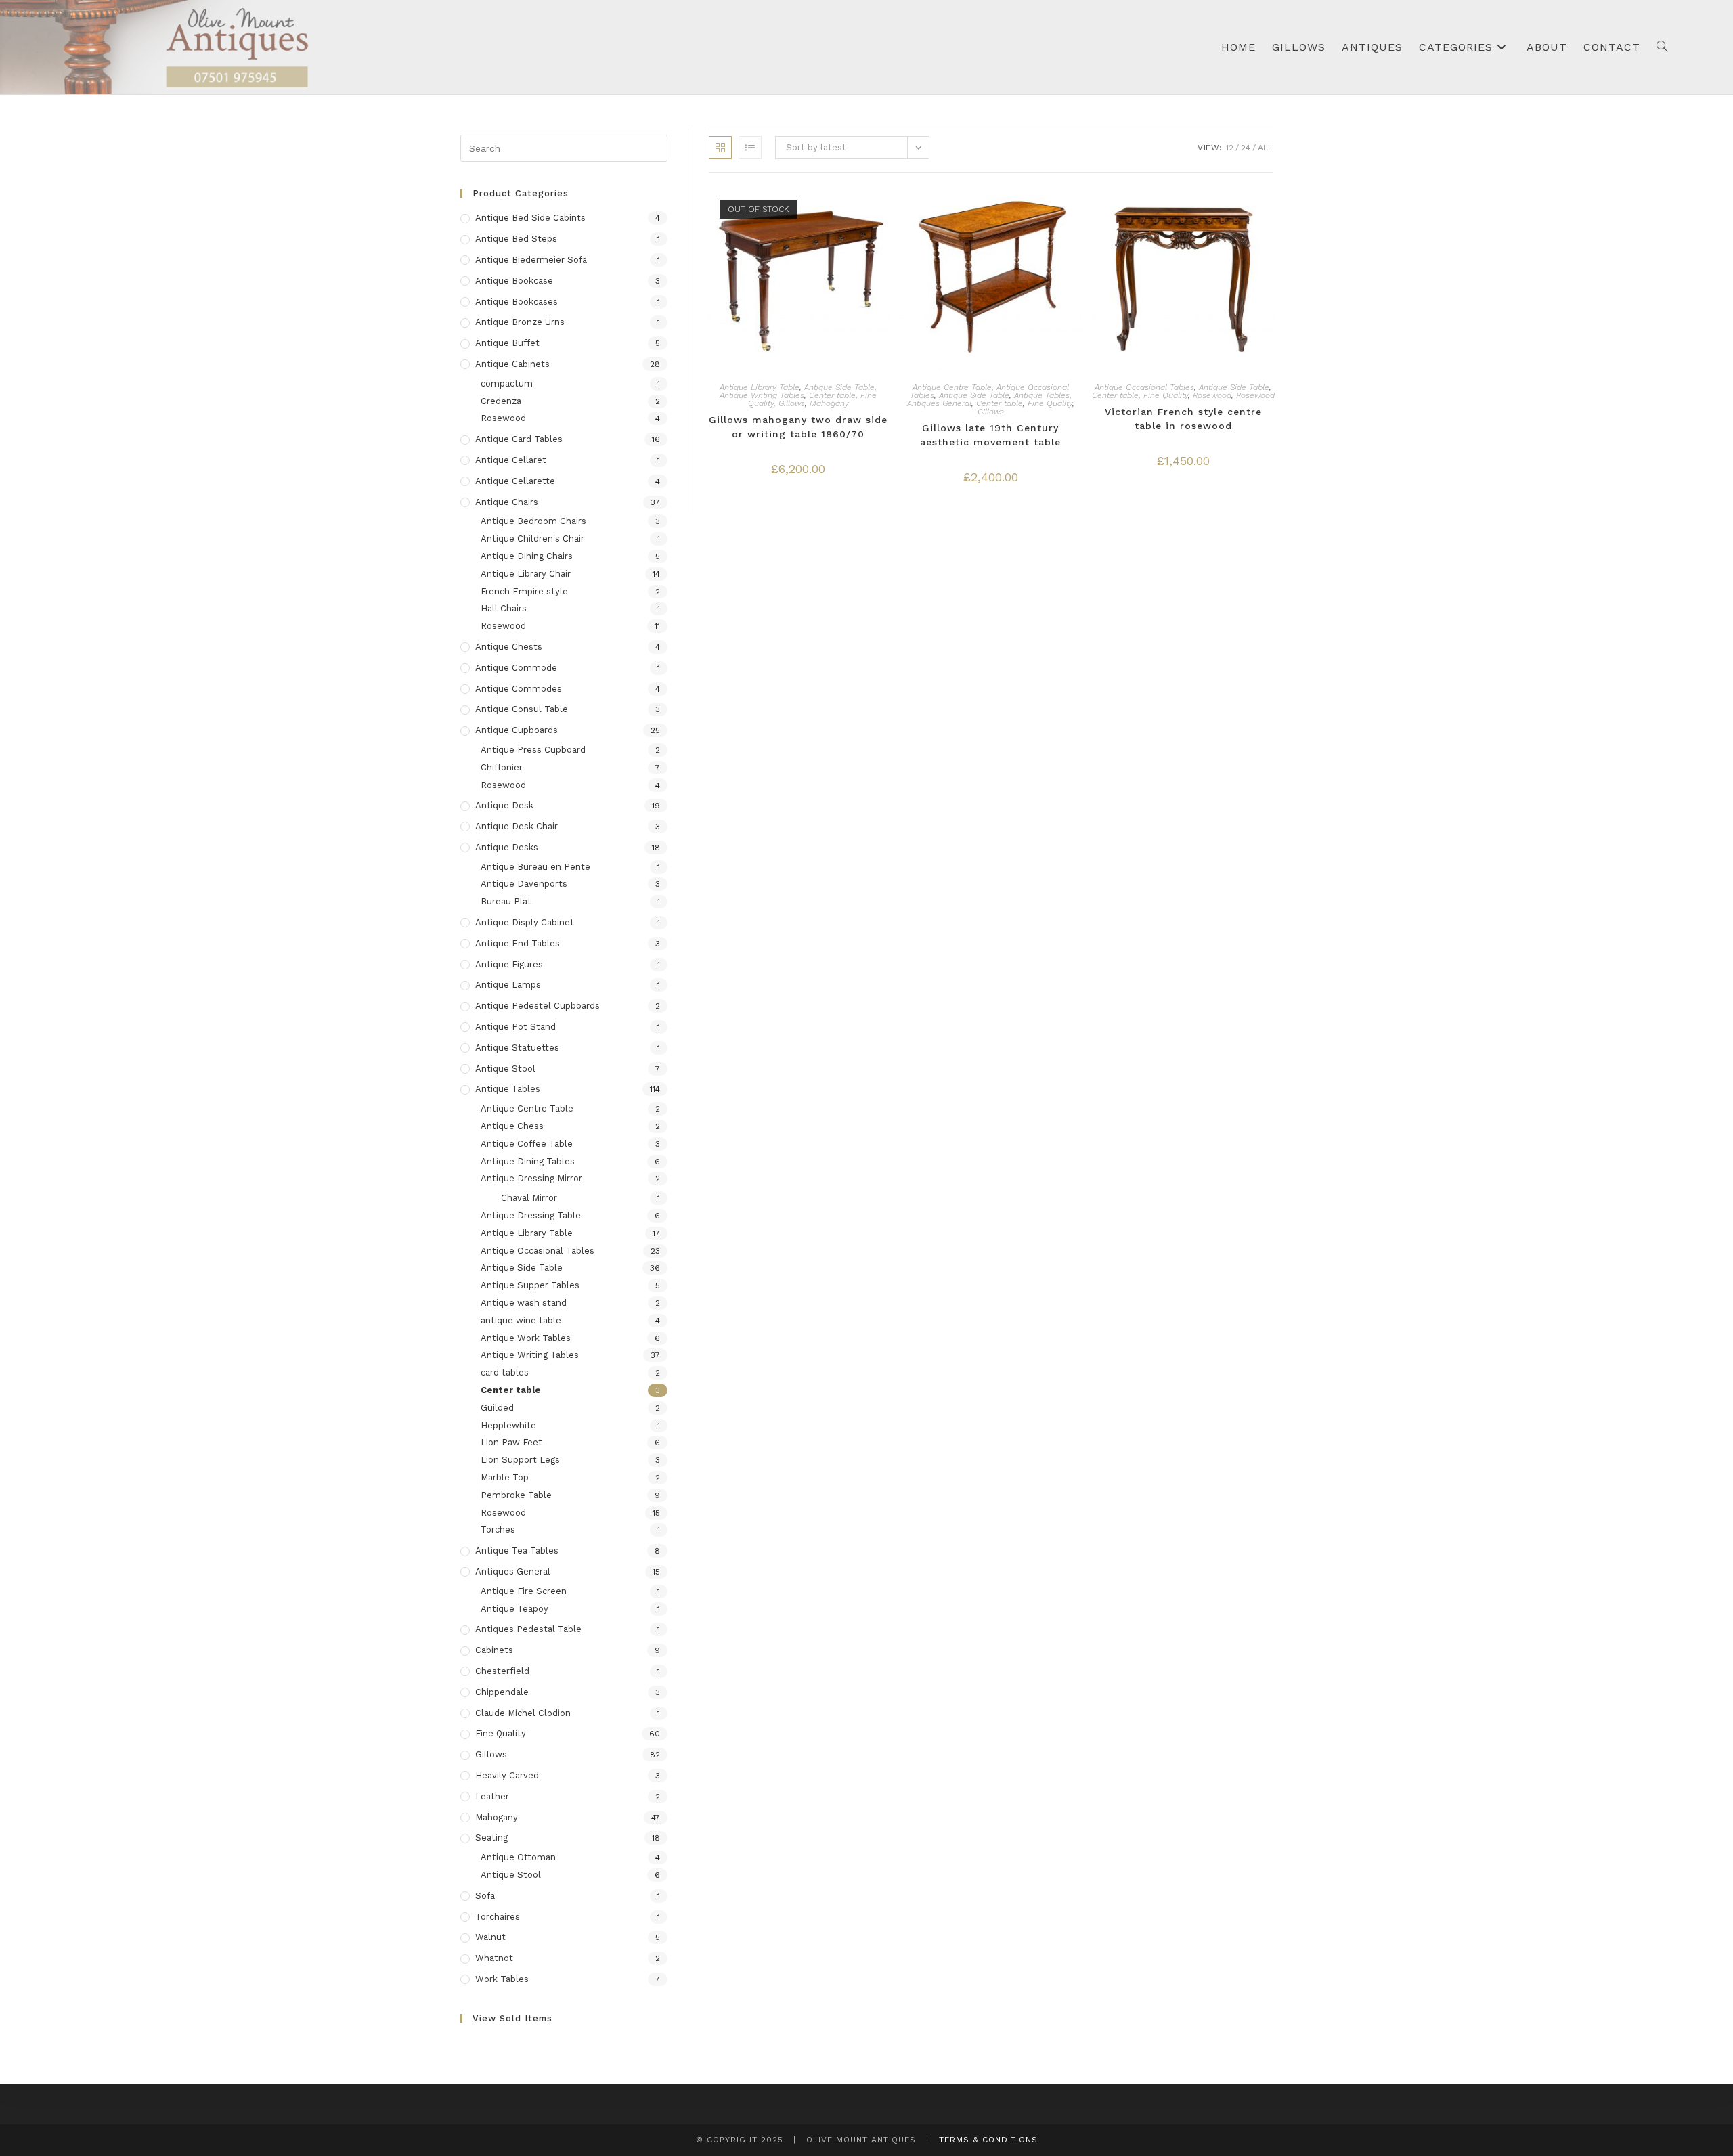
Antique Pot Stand (515, 1027)
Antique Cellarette (515, 481)
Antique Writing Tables (762, 395)
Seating (491, 1838)
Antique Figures (509, 964)
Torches (498, 1530)
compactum (507, 383)
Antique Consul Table (522, 709)
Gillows (792, 403)
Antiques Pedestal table (528, 1629)
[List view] (750, 148)
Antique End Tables (518, 943)
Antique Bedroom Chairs (533, 521)
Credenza (501, 401)
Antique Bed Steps (516, 239)
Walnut (490, 1937)
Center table (832, 395)
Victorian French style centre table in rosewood (1183, 419)
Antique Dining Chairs (527, 556)
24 (1246, 148)
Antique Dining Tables (528, 1161)
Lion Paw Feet (511, 1442)
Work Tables (502, 1979)
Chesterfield (502, 1671)
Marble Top (505, 1477)
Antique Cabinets (512, 364)
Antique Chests (509, 647)
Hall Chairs (504, 608)
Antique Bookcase (514, 281)
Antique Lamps (508, 985)
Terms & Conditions (988, 2140)
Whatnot (494, 1958)
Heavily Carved (507, 1775)
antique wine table (521, 1320)
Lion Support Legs (520, 1460)
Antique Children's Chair (532, 538)
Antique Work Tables (526, 1338)
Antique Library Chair (526, 574)
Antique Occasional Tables (1144, 387)
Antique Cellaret (511, 460)
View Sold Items (512, 2018)
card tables (505, 1372)
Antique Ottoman (518, 1857)
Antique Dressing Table (531, 1215)
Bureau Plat (506, 901)
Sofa (485, 1896)
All (1265, 148)
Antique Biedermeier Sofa (531, 260)
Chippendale (502, 1692)
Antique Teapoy (514, 1609)
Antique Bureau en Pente (535, 867)
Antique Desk (504, 805)
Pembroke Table (516, 1495)
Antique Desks (507, 847)
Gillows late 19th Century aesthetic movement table (990, 435)
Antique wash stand (524, 1303)
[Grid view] (720, 148)
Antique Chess (512, 1126)
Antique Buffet (507, 343)
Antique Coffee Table (527, 1144)
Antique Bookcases (517, 302)
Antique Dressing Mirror (531, 1178)
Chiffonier (502, 767)
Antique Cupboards (517, 730)
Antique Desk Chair (517, 826)
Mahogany (829, 403)
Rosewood (1212, 395)
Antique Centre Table (952, 387)
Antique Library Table (760, 387)
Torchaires (498, 1917)
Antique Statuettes (517, 1048)
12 (1230, 148)
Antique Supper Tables (530, 1285)
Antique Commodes (519, 689)
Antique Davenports (524, 884)
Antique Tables (1042, 395)
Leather (492, 1796)
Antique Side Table (839, 387)
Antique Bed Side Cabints (530, 218)
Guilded (497, 1408)
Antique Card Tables (519, 439)
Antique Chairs (507, 502)
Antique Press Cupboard (533, 750)
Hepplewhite (508, 1425)
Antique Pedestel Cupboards (538, 1006)
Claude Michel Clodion (523, 1713)
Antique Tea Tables (517, 1550)
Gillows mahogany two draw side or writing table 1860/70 (798, 427)
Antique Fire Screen (524, 1591)
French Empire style (524, 591)
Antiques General (939, 403)
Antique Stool (505, 1069)
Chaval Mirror (529, 1198)
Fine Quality (1050, 403)
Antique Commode (516, 668)
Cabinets (494, 1650)
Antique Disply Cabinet (525, 922)
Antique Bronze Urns (520, 322)
